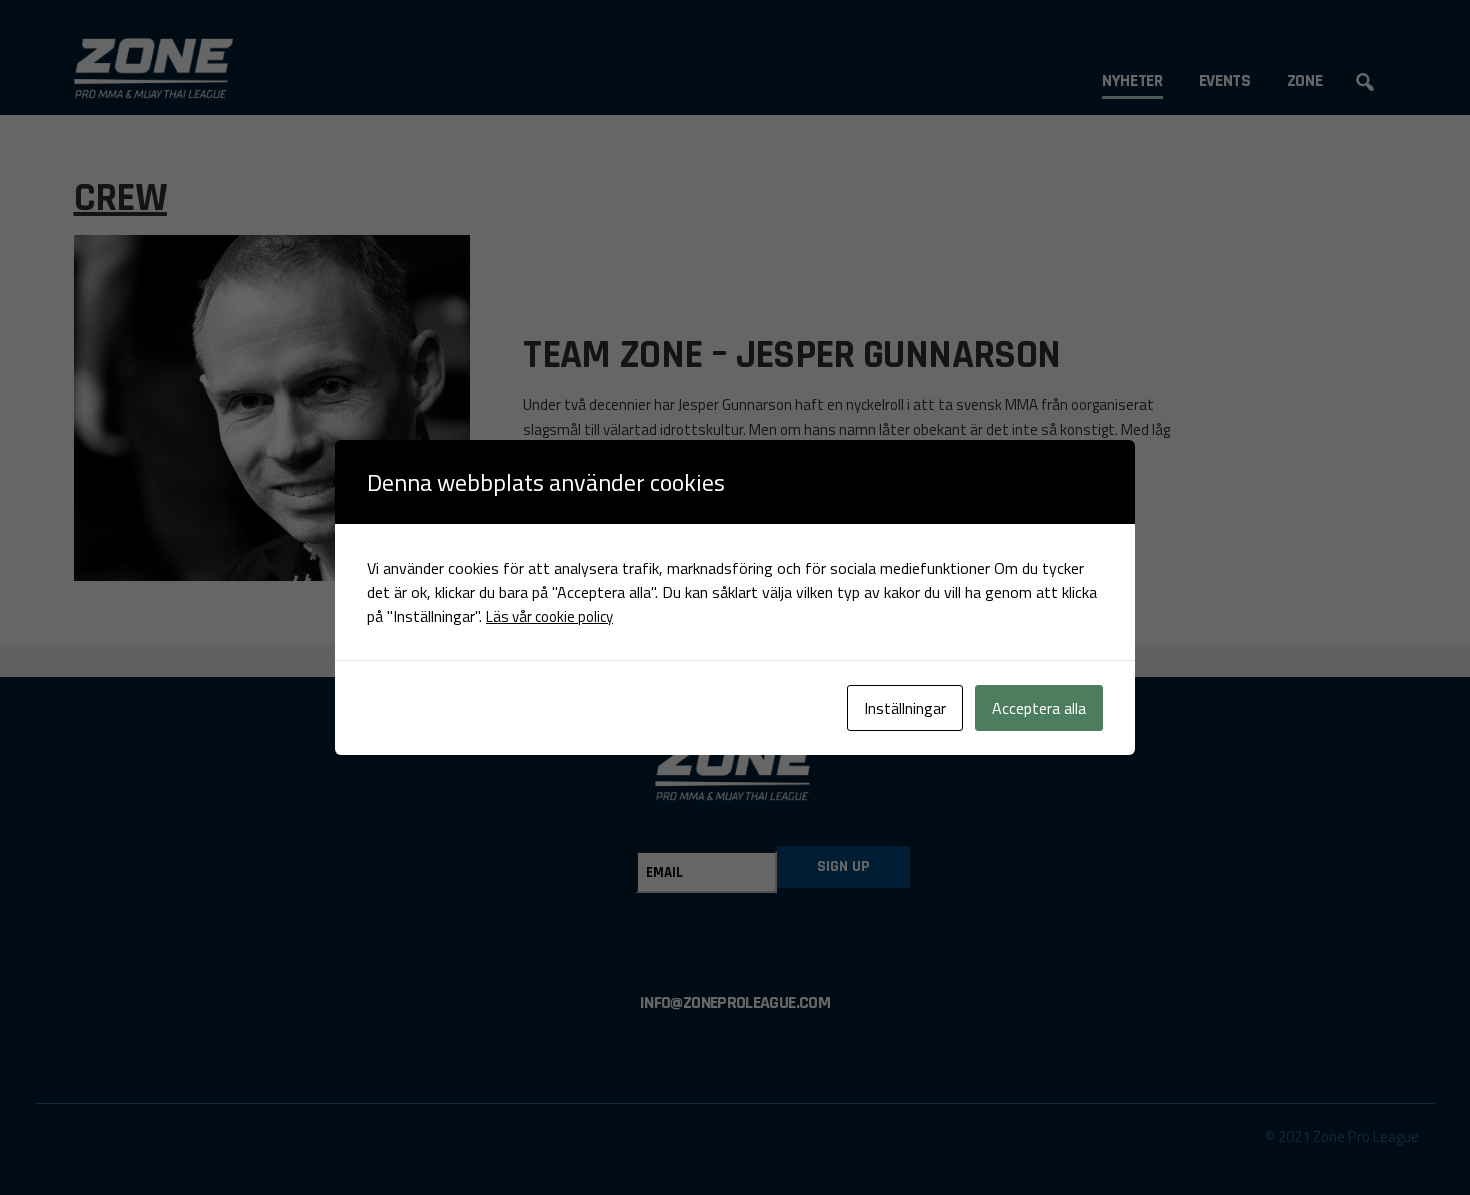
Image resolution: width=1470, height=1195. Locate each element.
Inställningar (905, 708)
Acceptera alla (1039, 708)
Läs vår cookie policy (549, 616)
